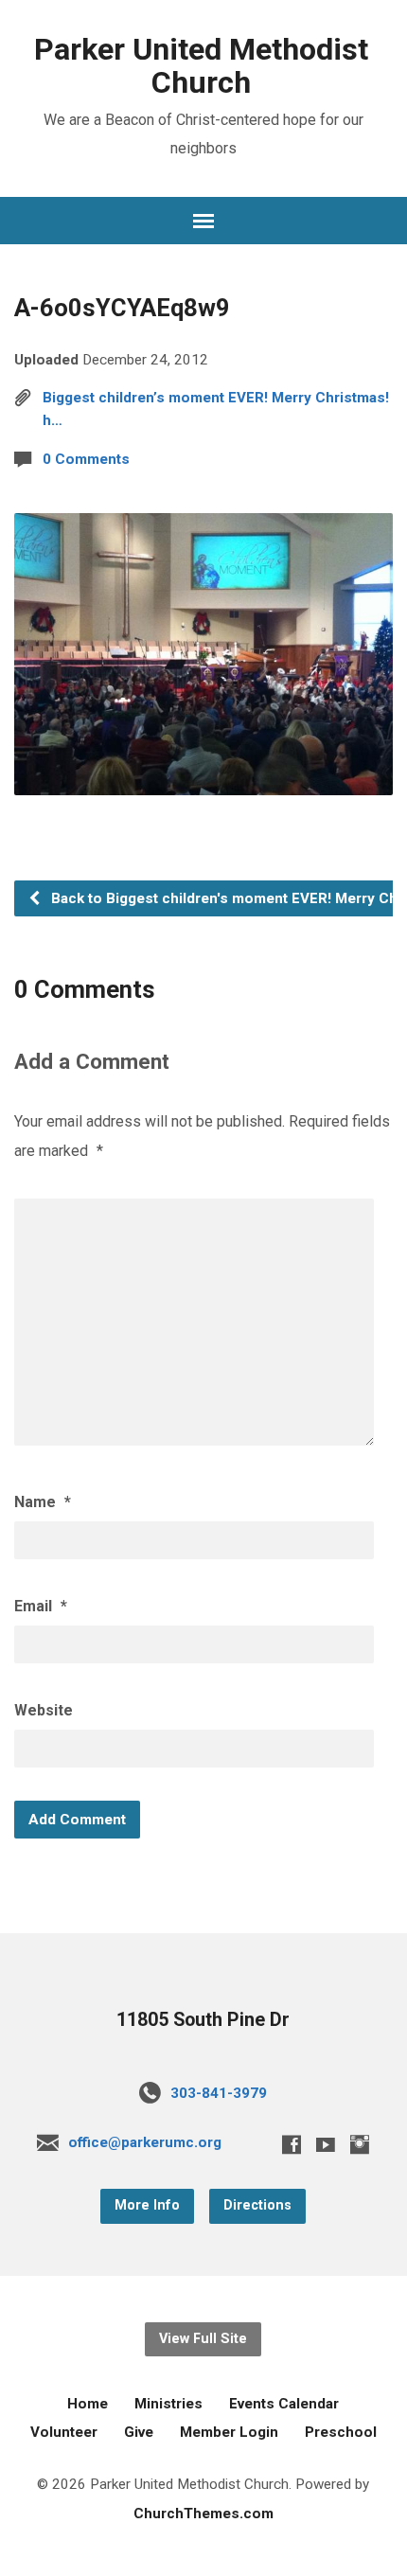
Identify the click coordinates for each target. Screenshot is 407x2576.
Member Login (229, 2432)
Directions (257, 2205)
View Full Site (203, 2339)
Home (88, 2404)
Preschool (341, 2432)
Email (41, 1606)
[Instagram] (360, 2144)
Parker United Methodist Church (201, 66)
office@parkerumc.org (145, 2142)
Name (43, 1502)
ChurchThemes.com (203, 2514)
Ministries (168, 2404)
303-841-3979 (219, 2093)
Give (139, 2432)
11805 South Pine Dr (203, 2020)
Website (44, 1710)
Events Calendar (284, 2404)
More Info (147, 2205)
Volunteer (64, 2432)
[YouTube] (326, 2144)
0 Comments (86, 459)
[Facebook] (292, 2144)
